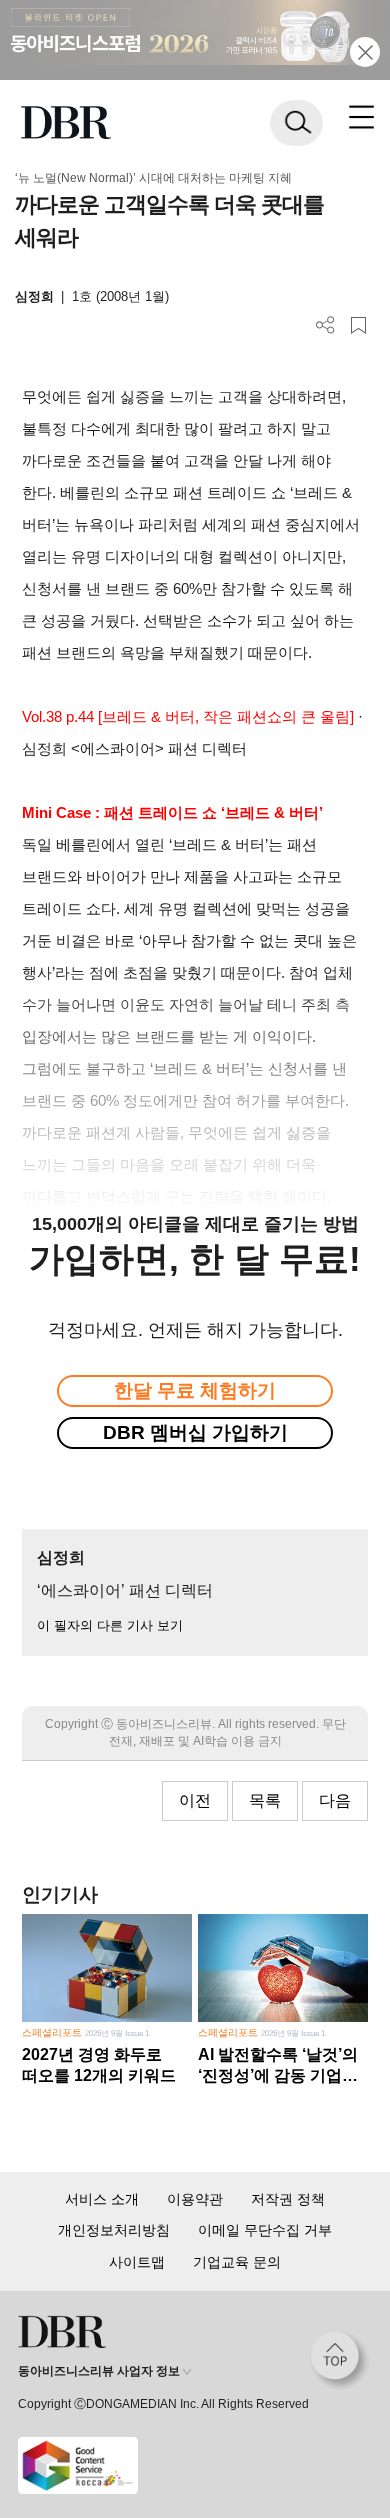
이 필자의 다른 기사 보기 (110, 1625)
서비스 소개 (102, 2199)
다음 (335, 1800)
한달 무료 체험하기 (195, 1390)
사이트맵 (137, 2262)
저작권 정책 (288, 2199)
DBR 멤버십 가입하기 (195, 1432)
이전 (195, 1800)
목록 (265, 1800)
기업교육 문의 (237, 2262)
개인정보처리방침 (114, 2230)
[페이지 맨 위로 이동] (340, 2361)
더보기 (325, 325)
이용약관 (195, 2199)
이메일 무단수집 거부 (265, 2230)
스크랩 (358, 325)
